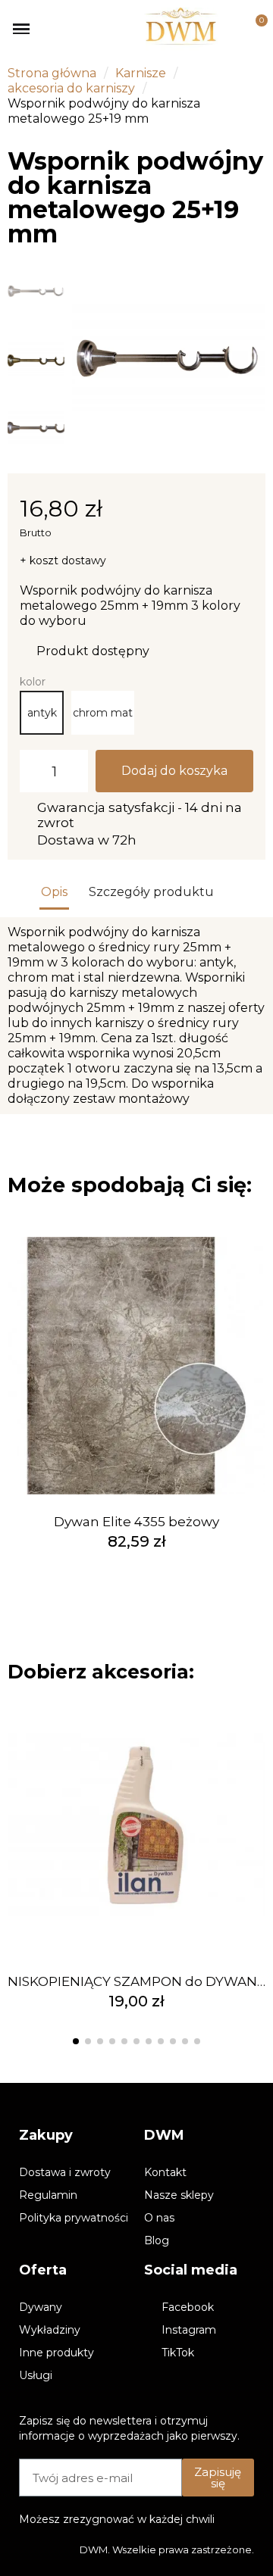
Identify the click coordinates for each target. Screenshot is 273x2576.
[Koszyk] (253, 29)
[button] (88, 360)
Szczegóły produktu (151, 892)
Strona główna (52, 73)
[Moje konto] (229, 29)
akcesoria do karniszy (71, 88)
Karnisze (141, 73)
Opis (54, 892)
